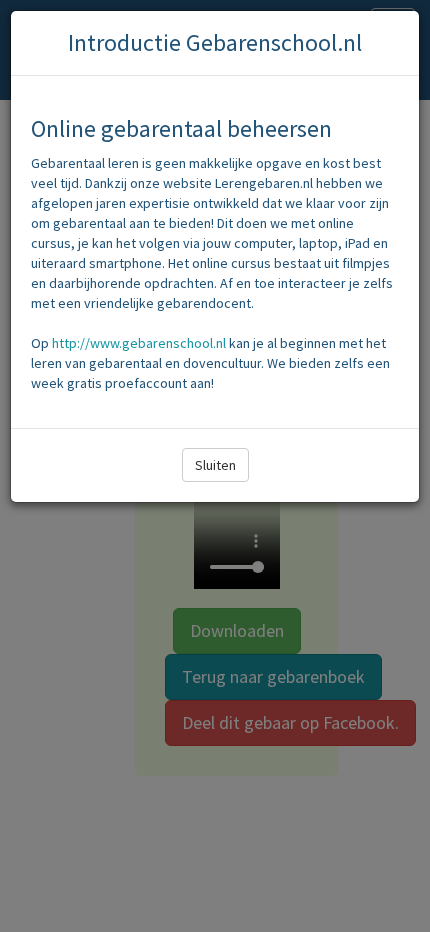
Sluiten (215, 465)
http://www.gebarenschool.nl (139, 343)
